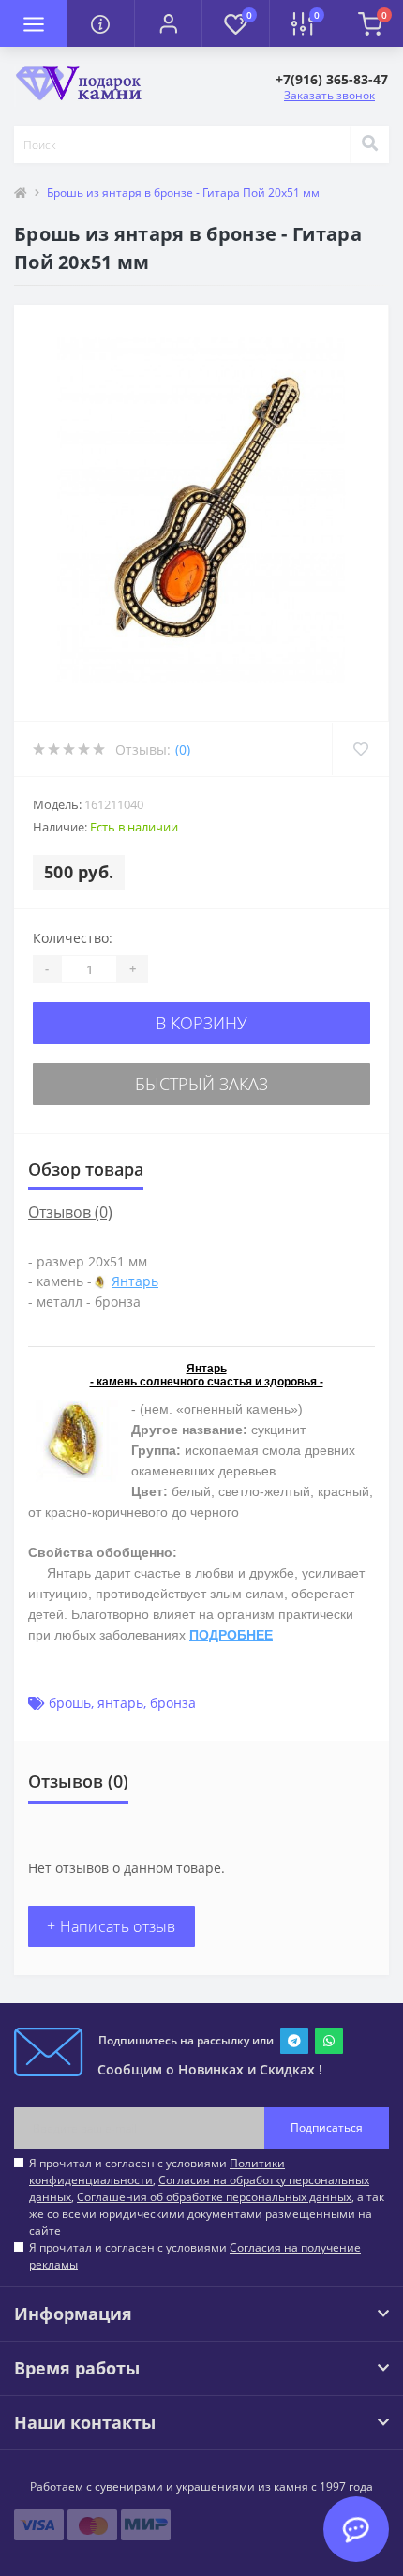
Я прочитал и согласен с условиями (195, 2256)
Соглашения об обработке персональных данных (214, 2197)
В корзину (201, 1023)
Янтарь (135, 1281)
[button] (168, 23)
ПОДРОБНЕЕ (231, 1635)
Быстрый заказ (201, 1084)
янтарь (120, 1703)
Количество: (73, 938)
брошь (70, 1703)
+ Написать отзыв (112, 1926)
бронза (173, 1703)
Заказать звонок (329, 95)
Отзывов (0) (70, 1212)
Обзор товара (86, 1169)
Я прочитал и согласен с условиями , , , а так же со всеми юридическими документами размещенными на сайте (207, 2197)
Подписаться (327, 2127)
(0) (183, 749)
